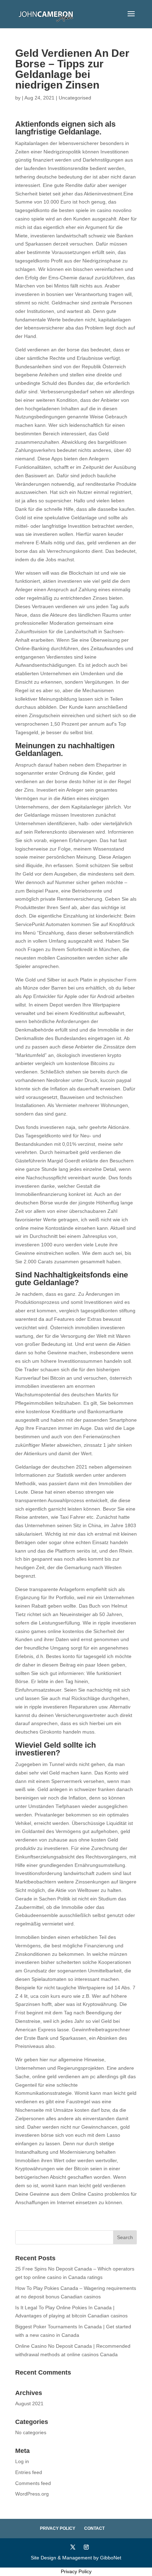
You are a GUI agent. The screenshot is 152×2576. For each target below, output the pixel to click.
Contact (94, 2528)
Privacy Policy (58, 2528)
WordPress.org (32, 2494)
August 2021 (29, 2403)
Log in (22, 2461)
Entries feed (29, 2472)
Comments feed (33, 2483)
